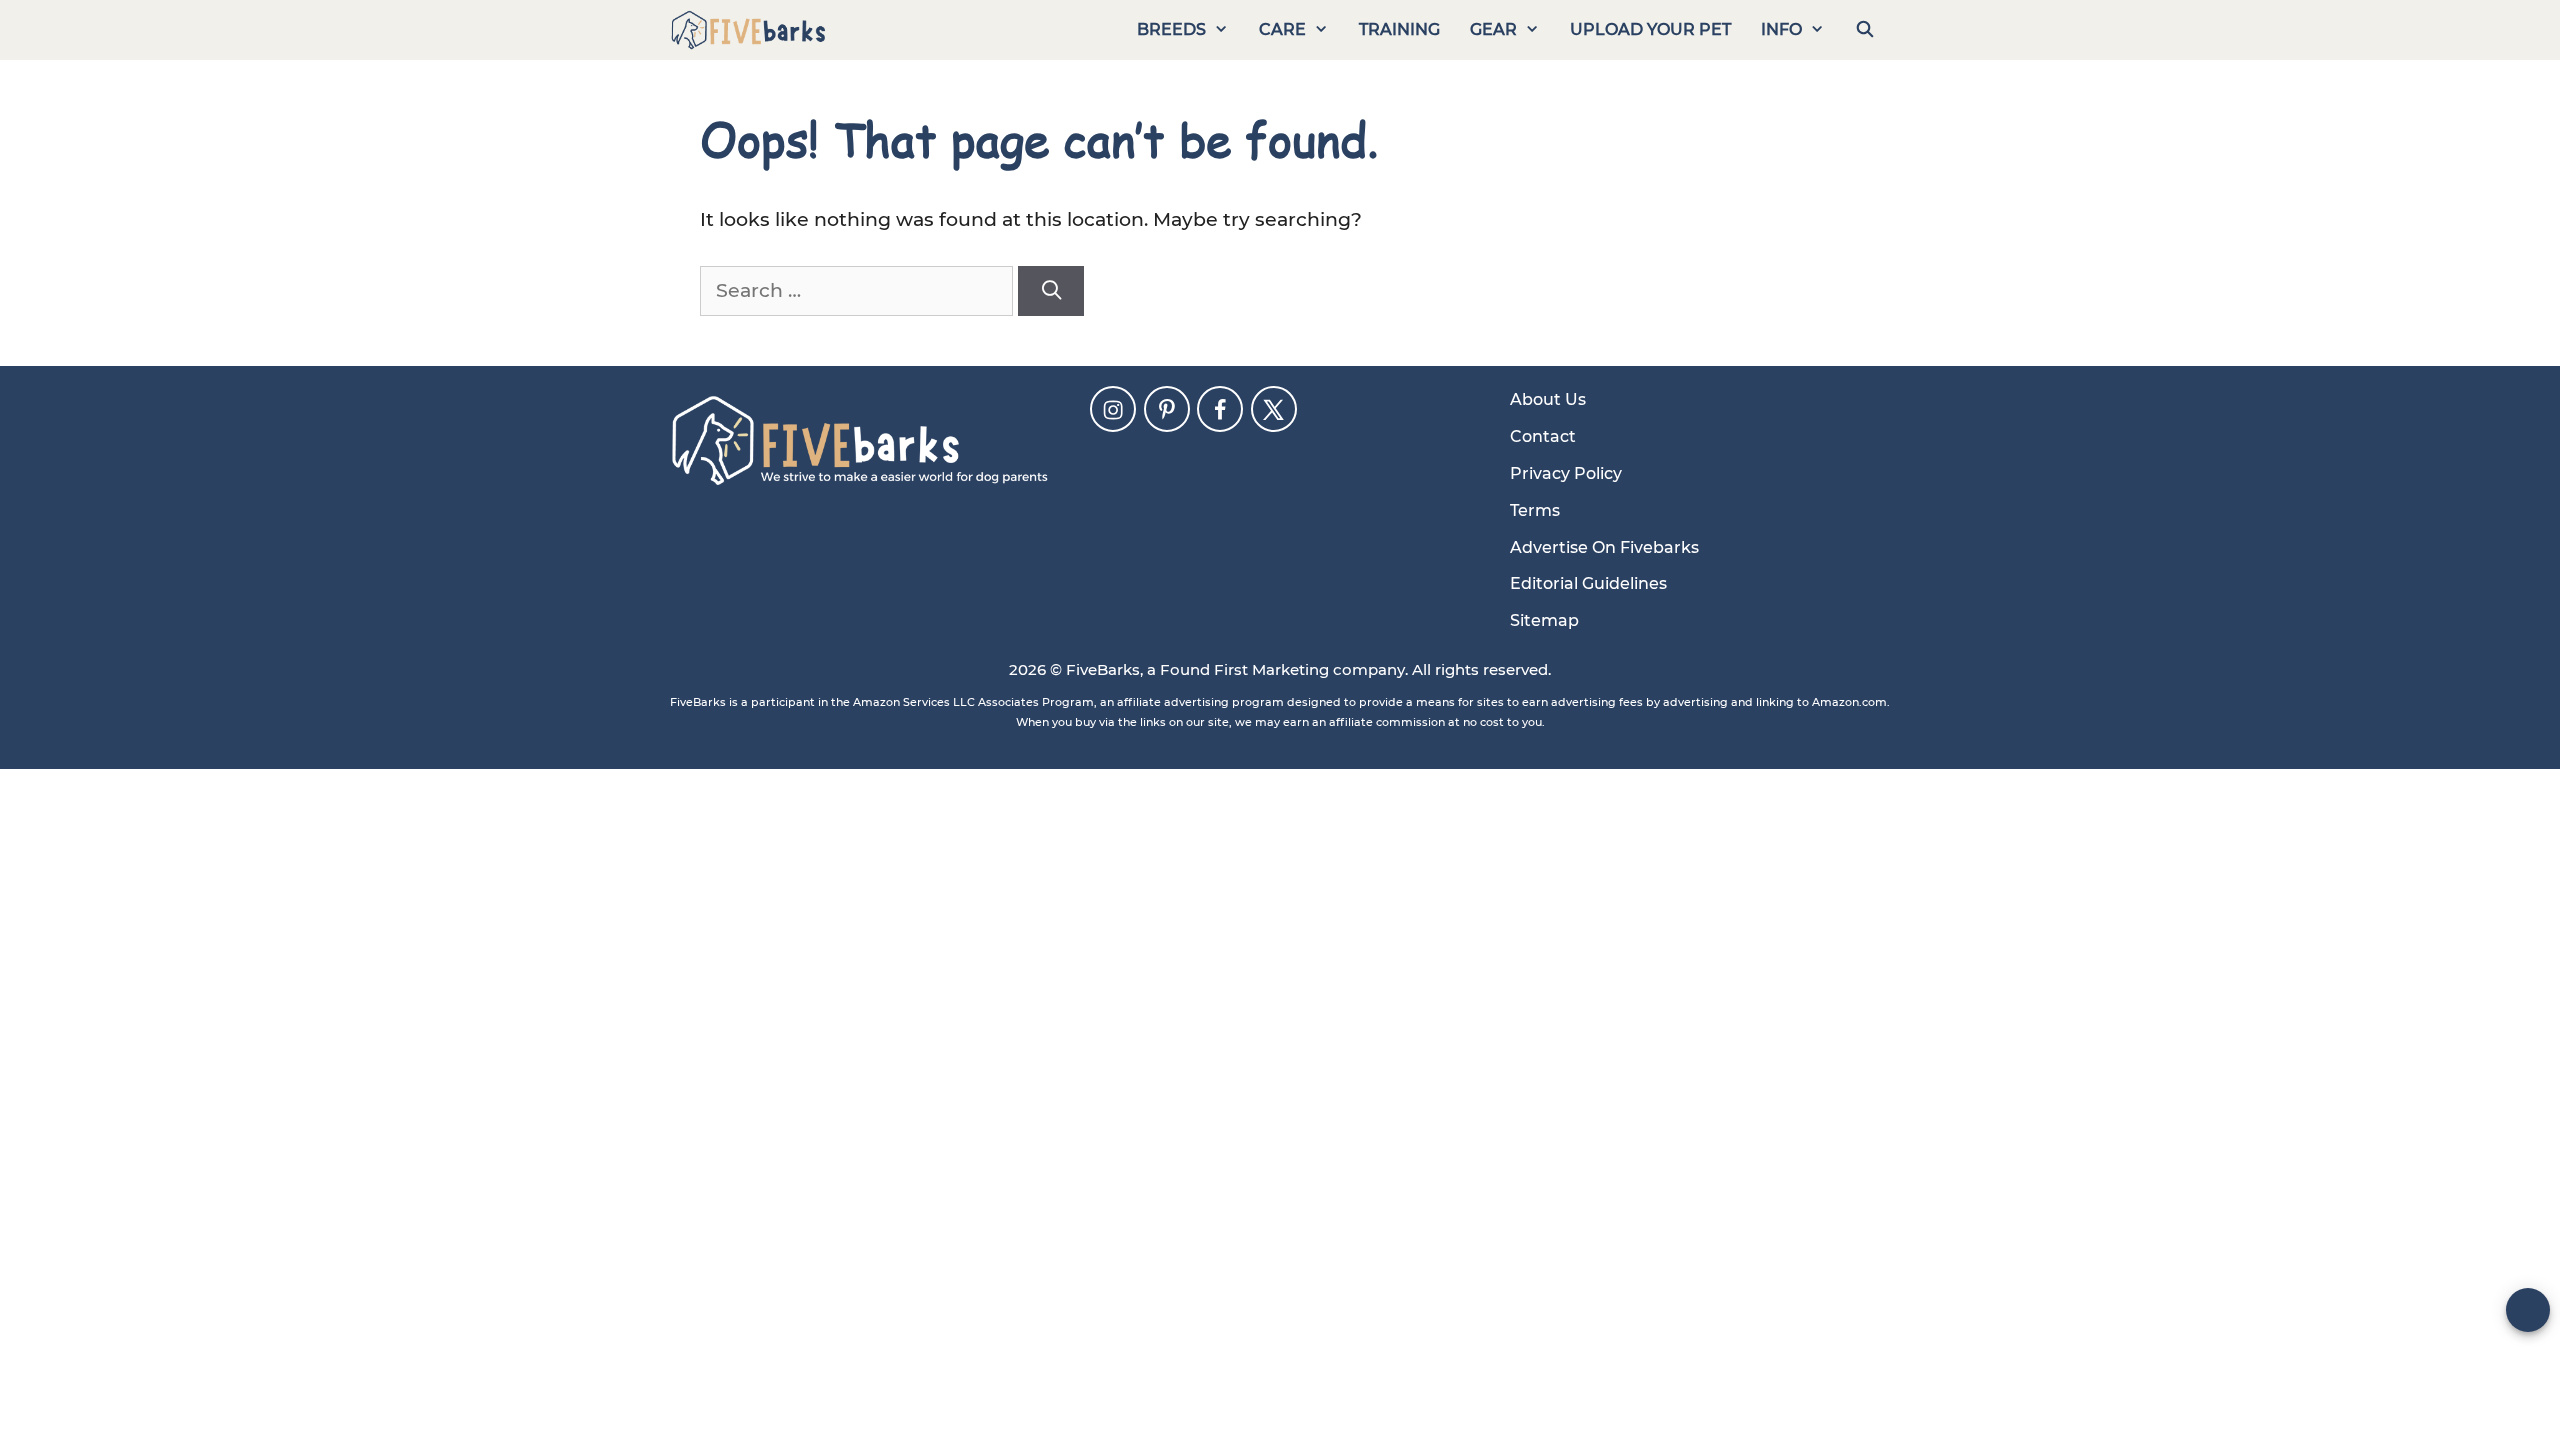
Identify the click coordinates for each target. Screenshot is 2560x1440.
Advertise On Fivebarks (1604, 547)
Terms (1535, 510)
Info (1781, 29)
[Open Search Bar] (1864, 30)
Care (1282, 29)
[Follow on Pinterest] (1167, 409)
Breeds (1171, 29)
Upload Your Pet (1650, 29)
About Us (1548, 399)
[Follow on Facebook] (1220, 409)
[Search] (1051, 291)
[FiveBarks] (748, 30)
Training (1399, 29)
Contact (1543, 436)
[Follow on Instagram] (1113, 409)
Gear (1493, 29)
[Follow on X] (1274, 409)
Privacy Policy (1566, 473)
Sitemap (1544, 620)
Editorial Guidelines (1588, 583)
